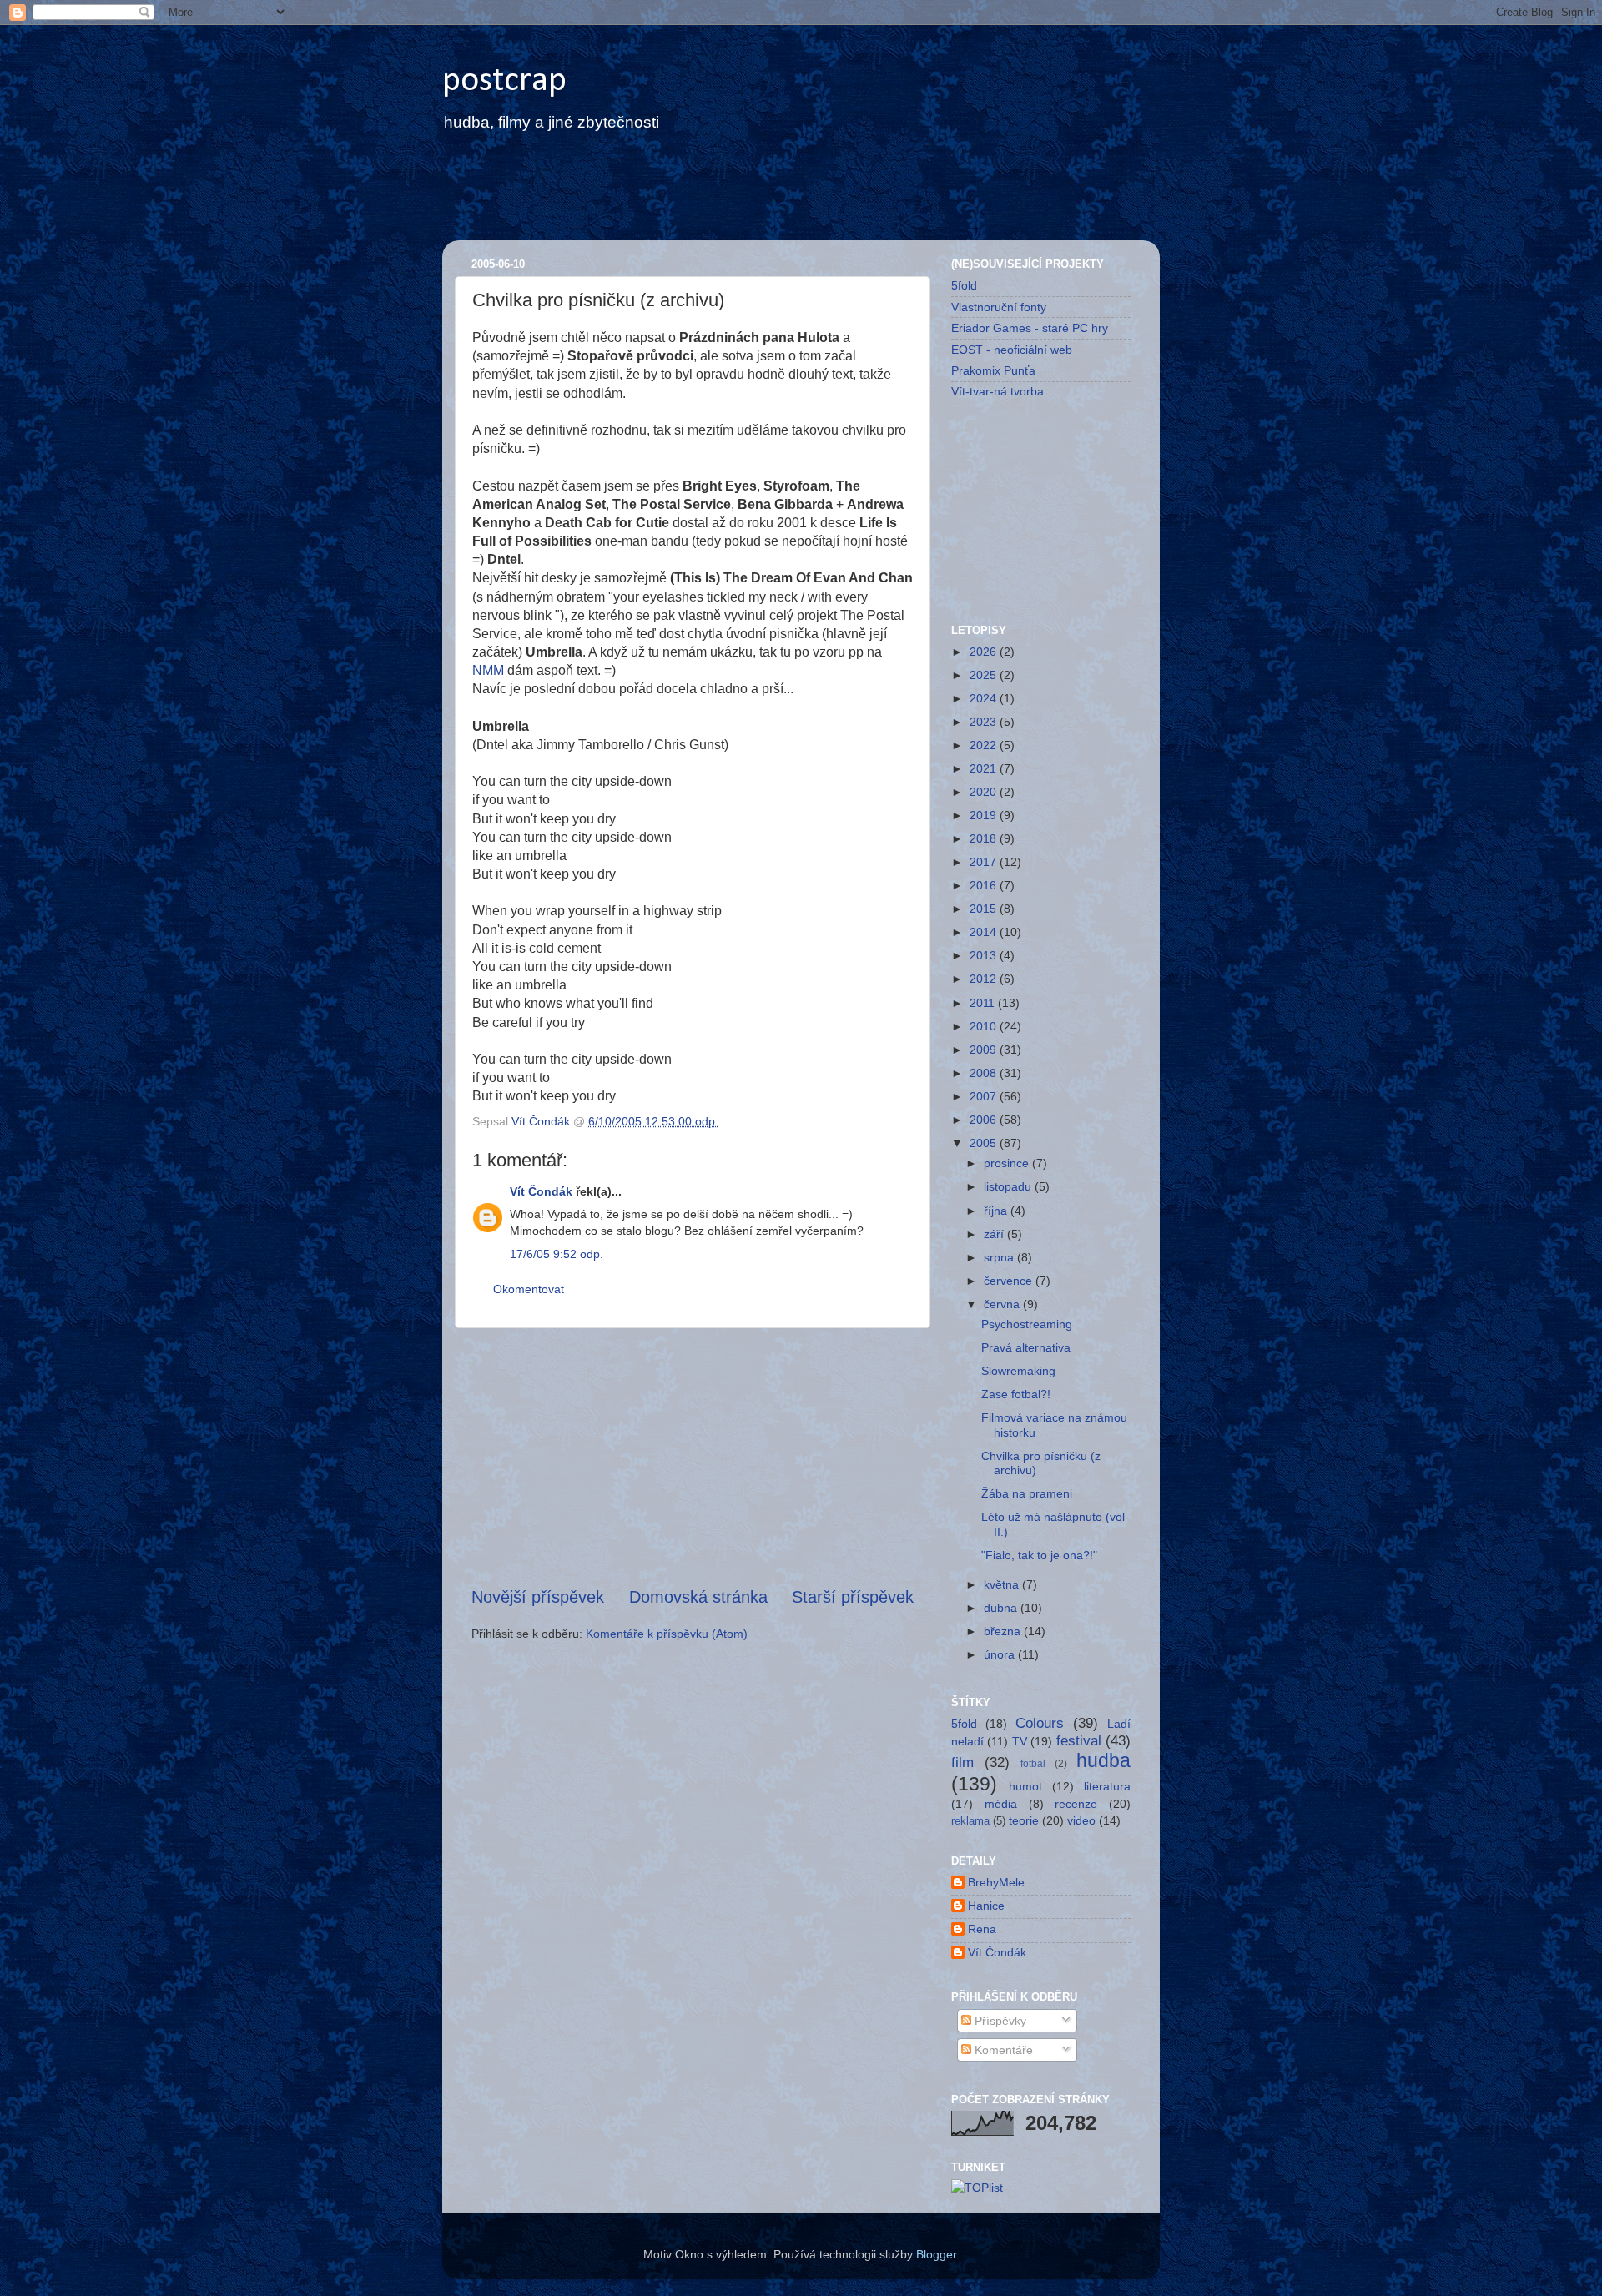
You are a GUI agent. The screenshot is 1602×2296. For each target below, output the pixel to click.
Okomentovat (529, 1289)
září (995, 1234)
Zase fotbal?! (1016, 1394)
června (1003, 1304)
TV (1020, 1741)
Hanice (986, 1906)
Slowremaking (1018, 1371)
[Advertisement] (763, 198)
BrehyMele (996, 1882)
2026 (985, 652)
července (1010, 1281)
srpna (1000, 1257)
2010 (985, 1026)
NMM (490, 670)
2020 (985, 792)
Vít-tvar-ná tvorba (997, 391)
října (997, 1211)
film (962, 1762)
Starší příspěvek (853, 1597)
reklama (970, 1821)
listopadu (1009, 1186)
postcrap (504, 81)
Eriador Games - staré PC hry (1030, 328)
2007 (985, 1096)
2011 (984, 1003)
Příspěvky (999, 2021)
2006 (985, 1120)
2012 (985, 979)
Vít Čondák (541, 1191)
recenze (1076, 1804)
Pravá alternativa (1026, 1347)
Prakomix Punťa (993, 370)
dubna (1002, 1608)
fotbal (1033, 1764)
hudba (1103, 1760)
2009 (985, 1050)
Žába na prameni (1027, 1493)
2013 (985, 955)
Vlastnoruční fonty (999, 307)
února (1001, 1654)
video (1081, 1820)
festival (1079, 1740)
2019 (985, 815)
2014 (985, 932)
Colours (1040, 1723)
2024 (985, 698)
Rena (982, 1929)
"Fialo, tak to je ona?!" (1039, 1555)
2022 (985, 745)
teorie (1024, 1820)
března (1004, 1631)
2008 (985, 1073)
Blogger (936, 2254)
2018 (985, 838)
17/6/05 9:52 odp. (557, 1254)
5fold (964, 285)
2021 (985, 768)
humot (1025, 1786)
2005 (985, 1143)
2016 (985, 885)
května (1003, 1584)
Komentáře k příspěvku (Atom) (667, 1634)
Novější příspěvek (538, 1597)
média (1001, 1804)
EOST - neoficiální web (1012, 350)
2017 (985, 862)
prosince (1008, 1163)
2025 (985, 675)
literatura (1107, 1786)
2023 (985, 722)
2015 (985, 909)
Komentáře (1002, 2050)
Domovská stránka (698, 1597)
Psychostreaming (1027, 1324)
